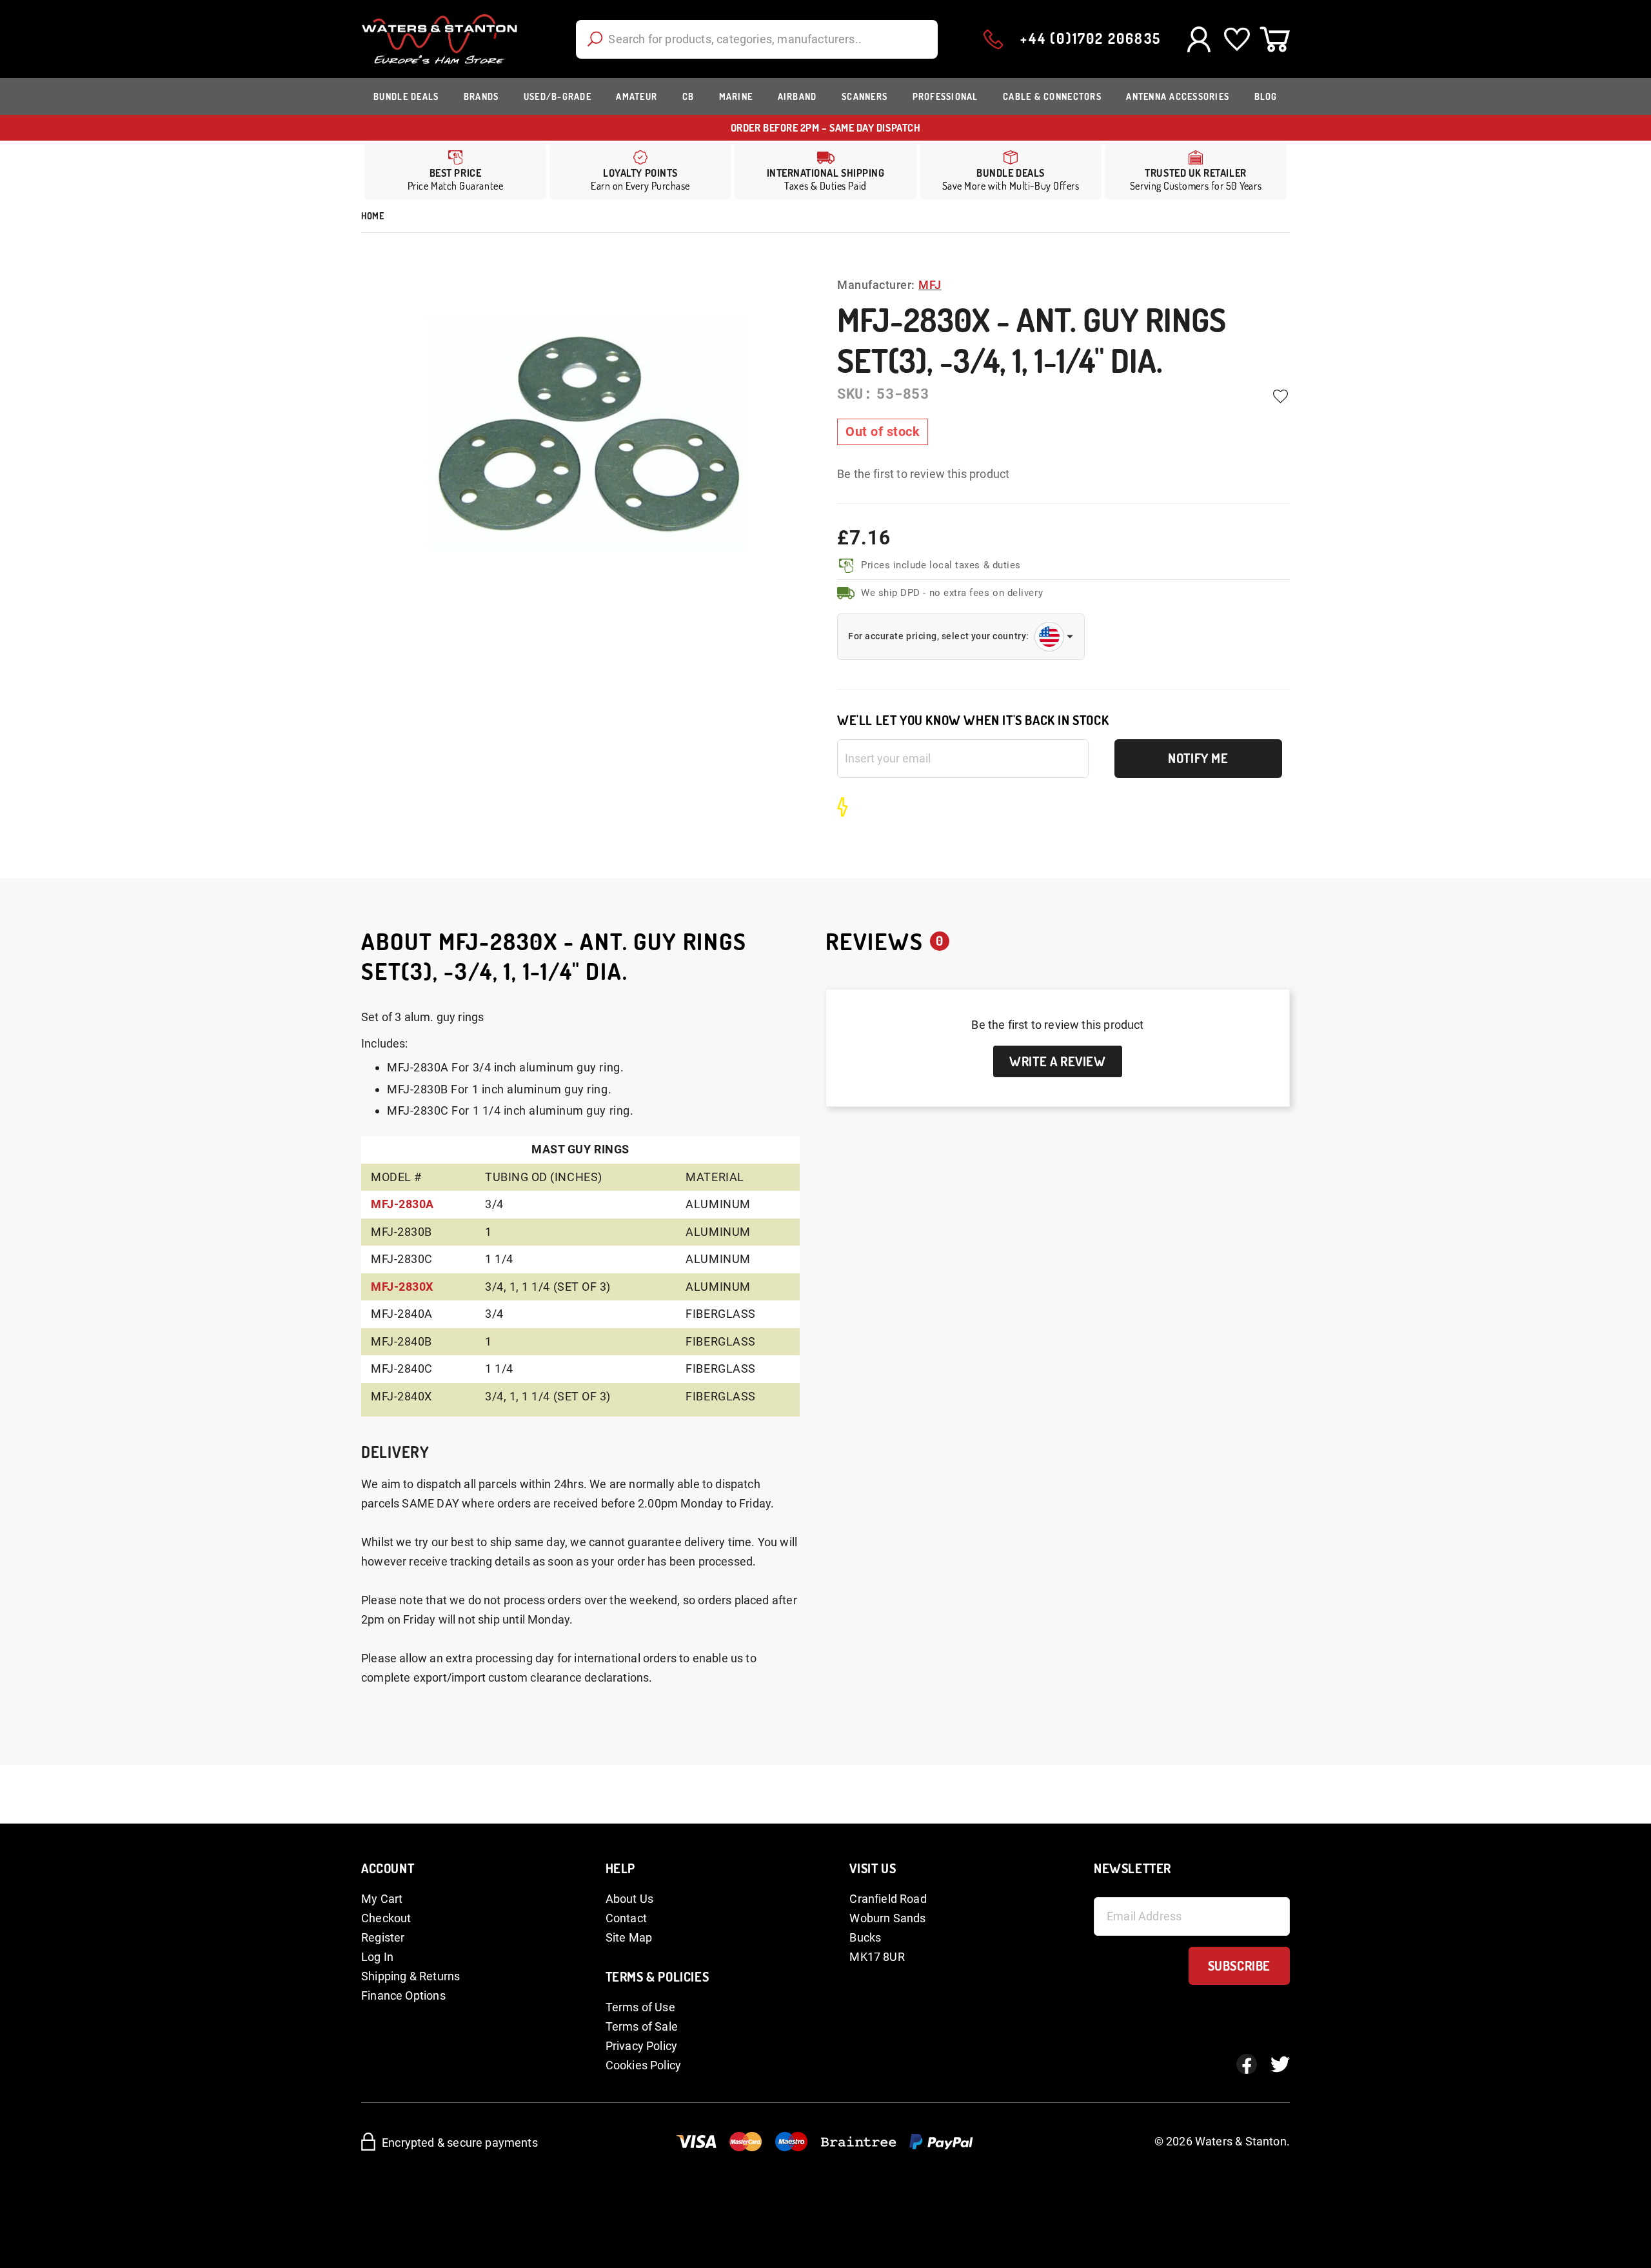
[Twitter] (1280, 2064)
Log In (377, 1957)
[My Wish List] (1237, 39)
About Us (629, 1899)
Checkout (386, 1918)
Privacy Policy (642, 2046)
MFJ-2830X (402, 1287)
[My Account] (1199, 39)
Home (372, 216)
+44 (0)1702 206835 (1091, 38)
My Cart (382, 1899)
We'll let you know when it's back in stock (973, 720)
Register (383, 1937)
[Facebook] (1247, 2064)
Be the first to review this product (923, 474)
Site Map (629, 1937)
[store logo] (440, 39)
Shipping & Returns (410, 1976)
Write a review (1057, 1061)
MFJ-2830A (402, 1204)
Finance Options (403, 1995)
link (640, 172)
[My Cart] (1275, 39)
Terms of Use (640, 2007)
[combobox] (757, 39)
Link (825, 172)
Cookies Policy (644, 2065)
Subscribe (1239, 1965)
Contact (626, 1918)
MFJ (930, 285)
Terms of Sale (642, 2026)
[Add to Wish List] (1280, 397)
